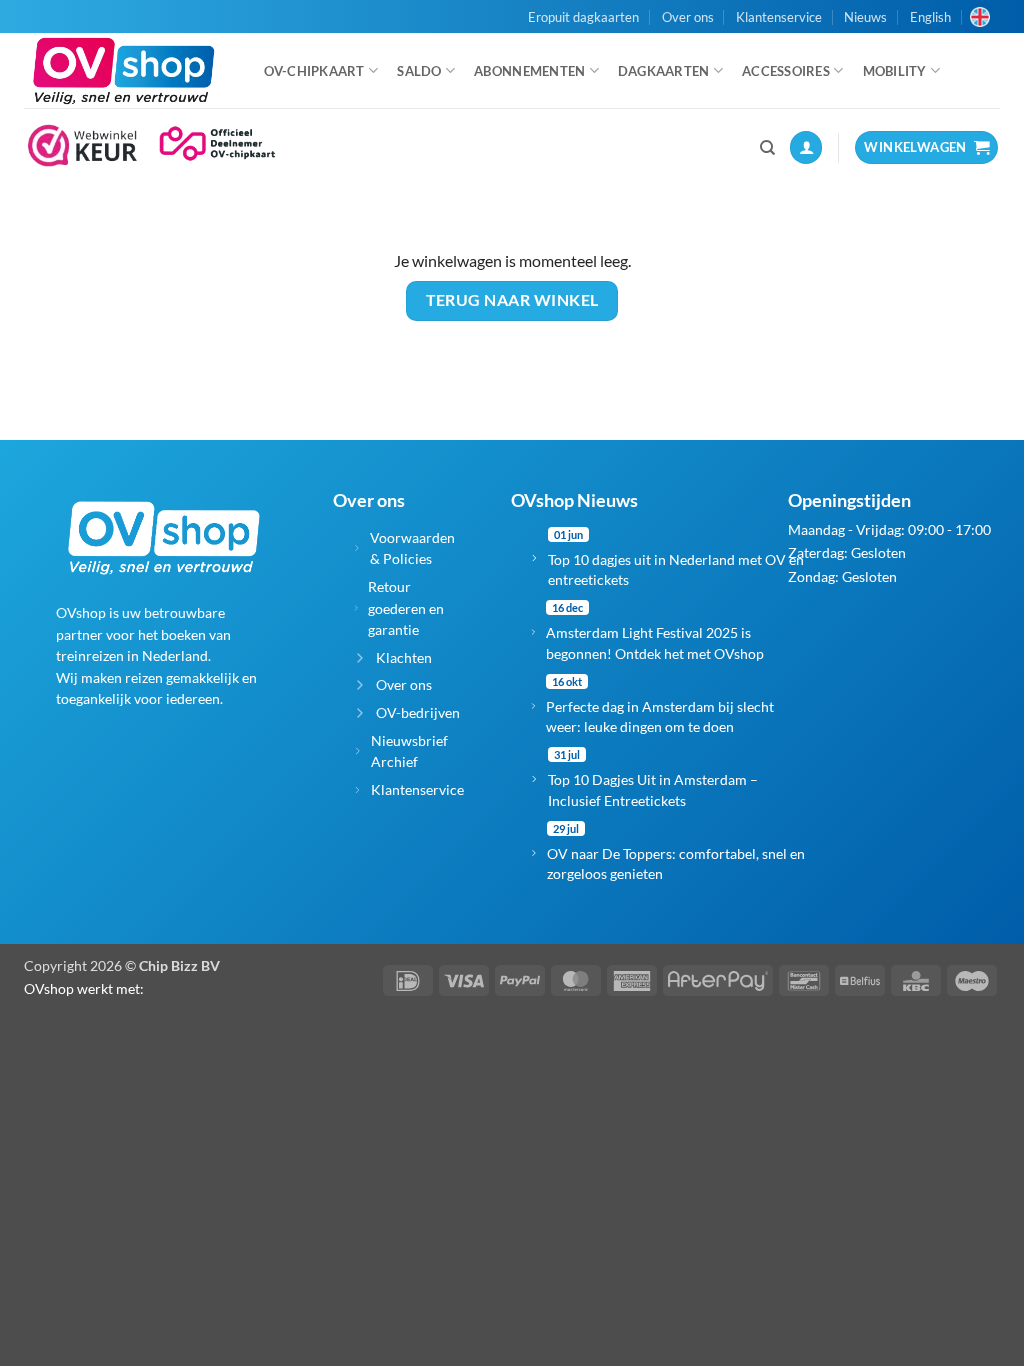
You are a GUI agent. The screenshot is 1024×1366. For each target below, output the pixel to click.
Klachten (404, 657)
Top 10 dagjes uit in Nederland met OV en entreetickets (676, 569)
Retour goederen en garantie (406, 608)
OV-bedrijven (418, 712)
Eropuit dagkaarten (583, 17)
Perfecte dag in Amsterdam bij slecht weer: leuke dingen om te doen (660, 716)
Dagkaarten (664, 71)
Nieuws (865, 17)
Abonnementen (529, 71)
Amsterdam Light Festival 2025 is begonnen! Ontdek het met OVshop (655, 642)
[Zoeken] (767, 148)
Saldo (419, 71)
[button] (806, 147)
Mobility (895, 71)
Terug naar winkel (512, 300)
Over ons (688, 17)
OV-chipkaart (314, 71)
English (930, 17)
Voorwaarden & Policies (412, 548)
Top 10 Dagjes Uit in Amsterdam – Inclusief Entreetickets (653, 789)
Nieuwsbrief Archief (409, 751)
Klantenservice (779, 17)
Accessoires (786, 71)
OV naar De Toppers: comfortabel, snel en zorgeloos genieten (676, 863)
